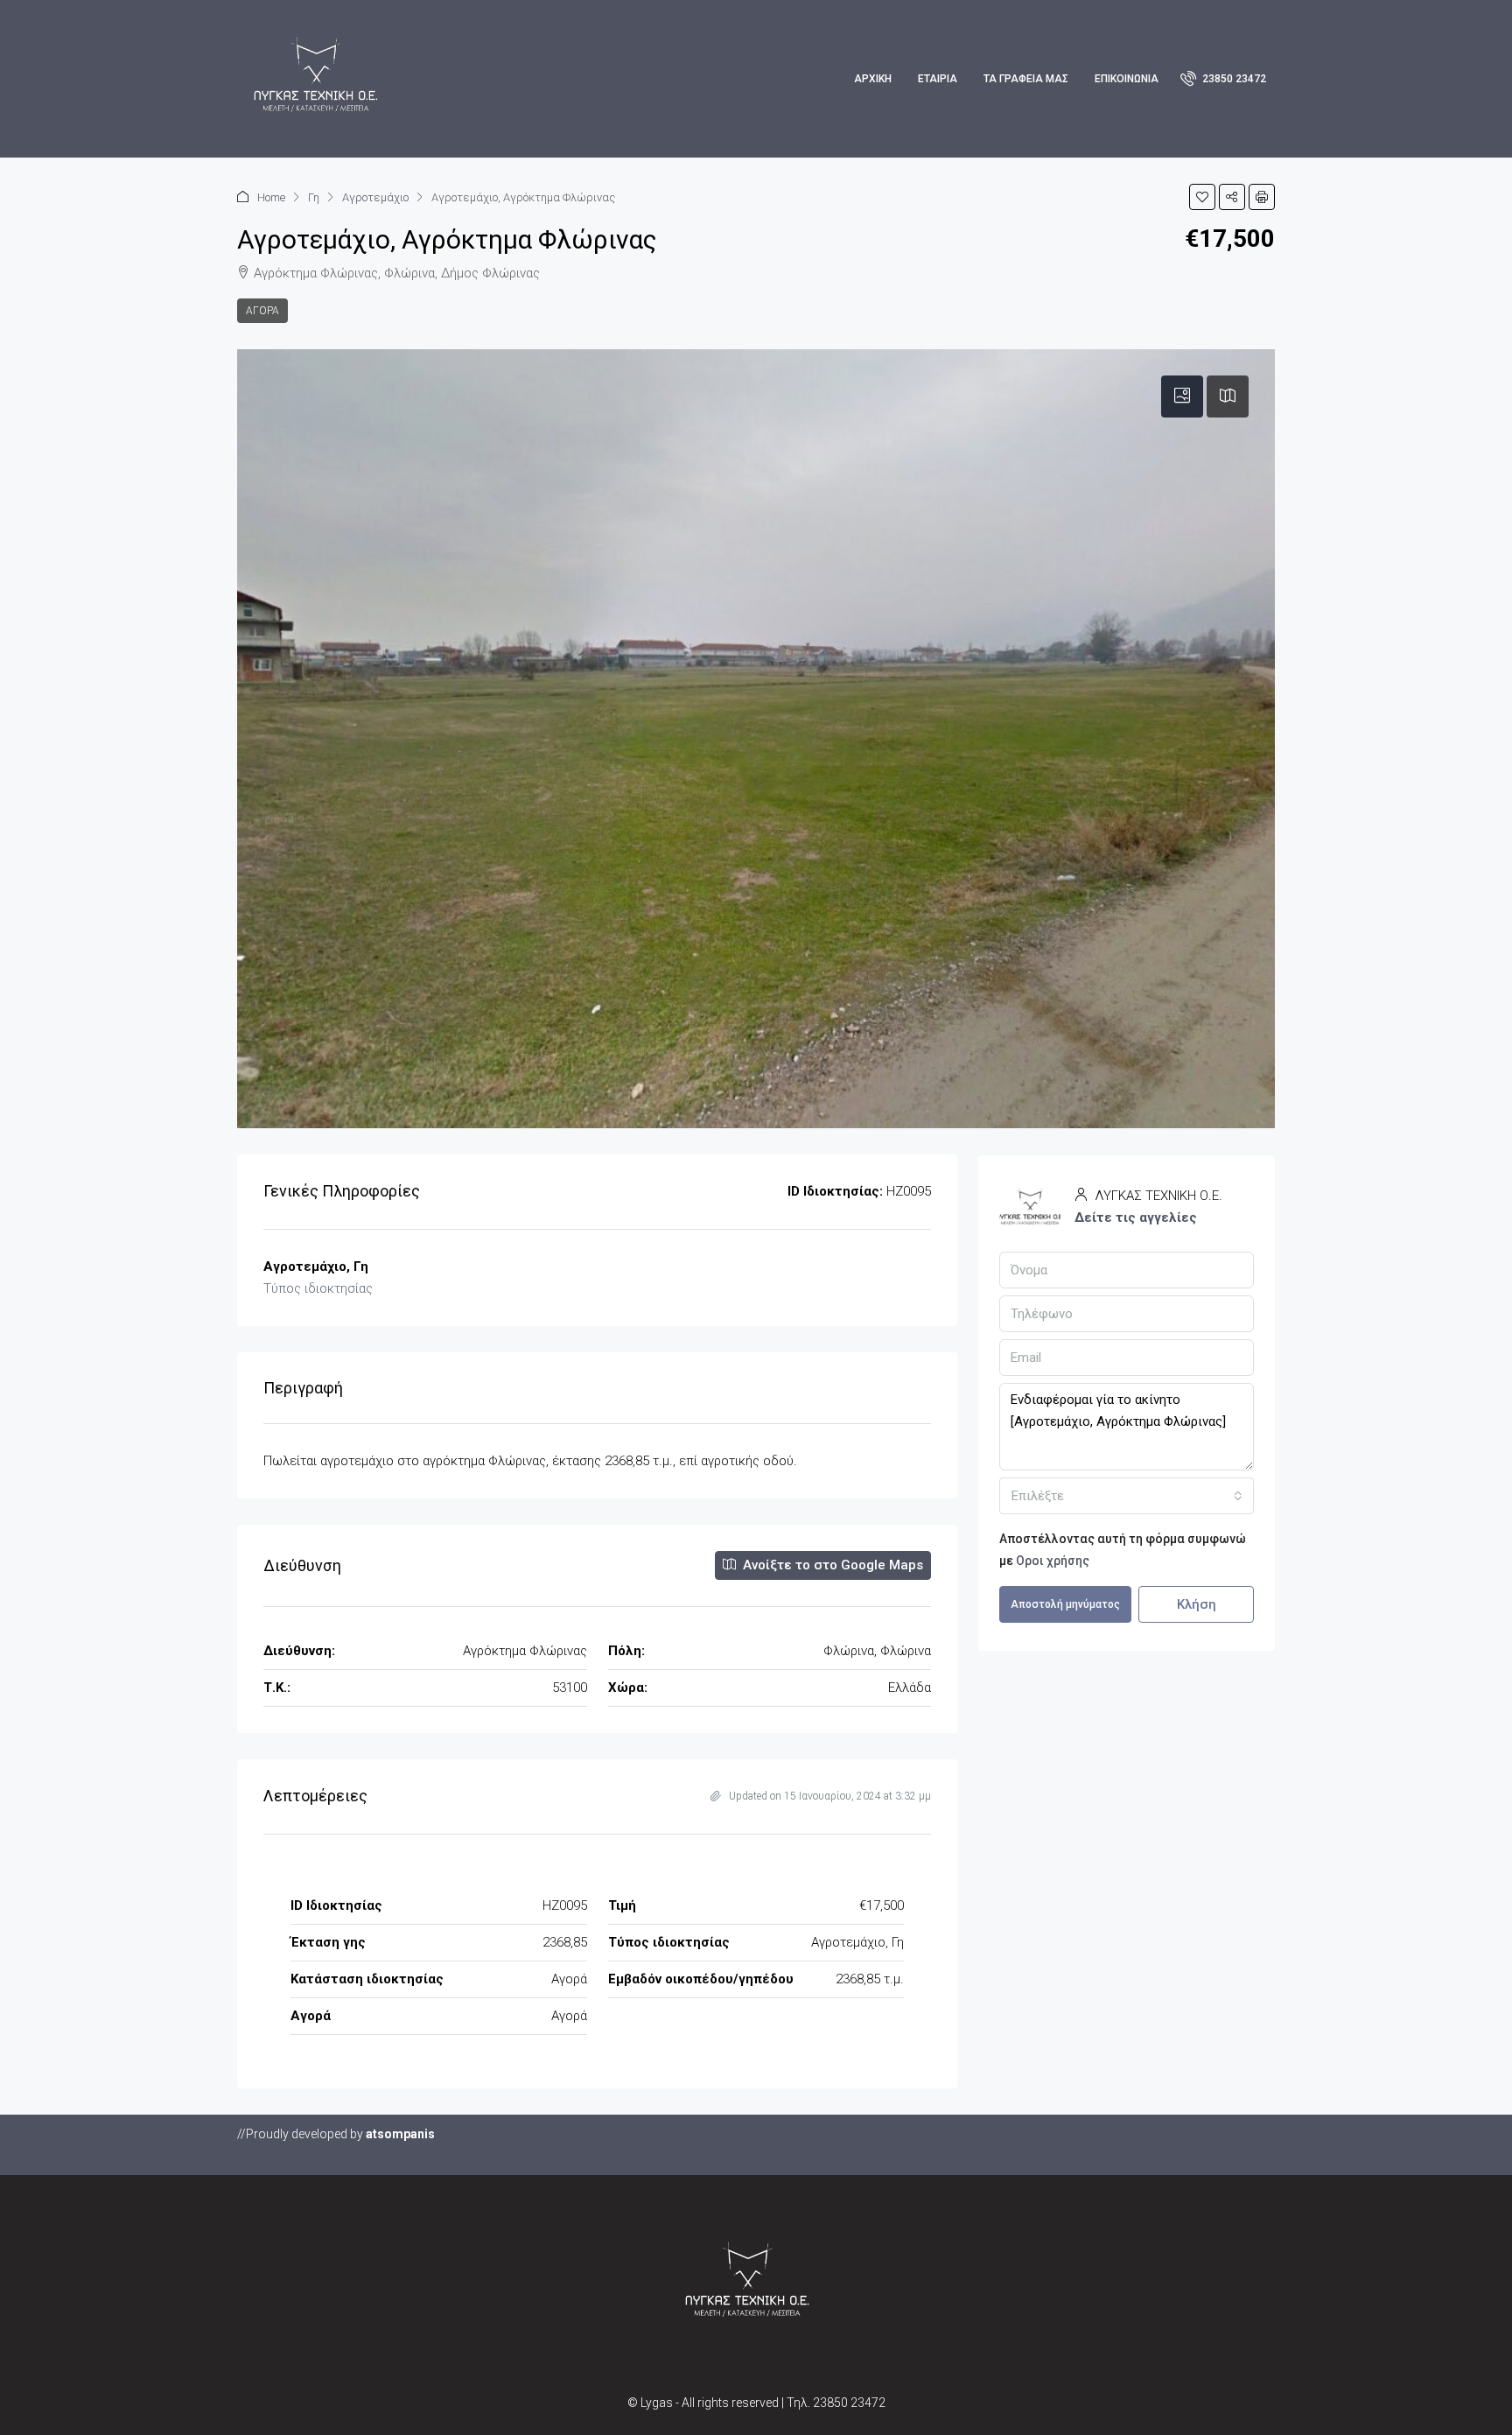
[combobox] (1127, 1496)
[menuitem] (1223, 79)
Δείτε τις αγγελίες (1136, 1217)
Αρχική (873, 79)
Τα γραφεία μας (1026, 79)
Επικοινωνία (1127, 79)
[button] (1202, 197)
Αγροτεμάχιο (375, 197)
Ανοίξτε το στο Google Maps (831, 1565)
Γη (314, 197)
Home (271, 197)
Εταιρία (938, 79)
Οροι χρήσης (1053, 1561)
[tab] (1182, 396)
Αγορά (262, 311)
